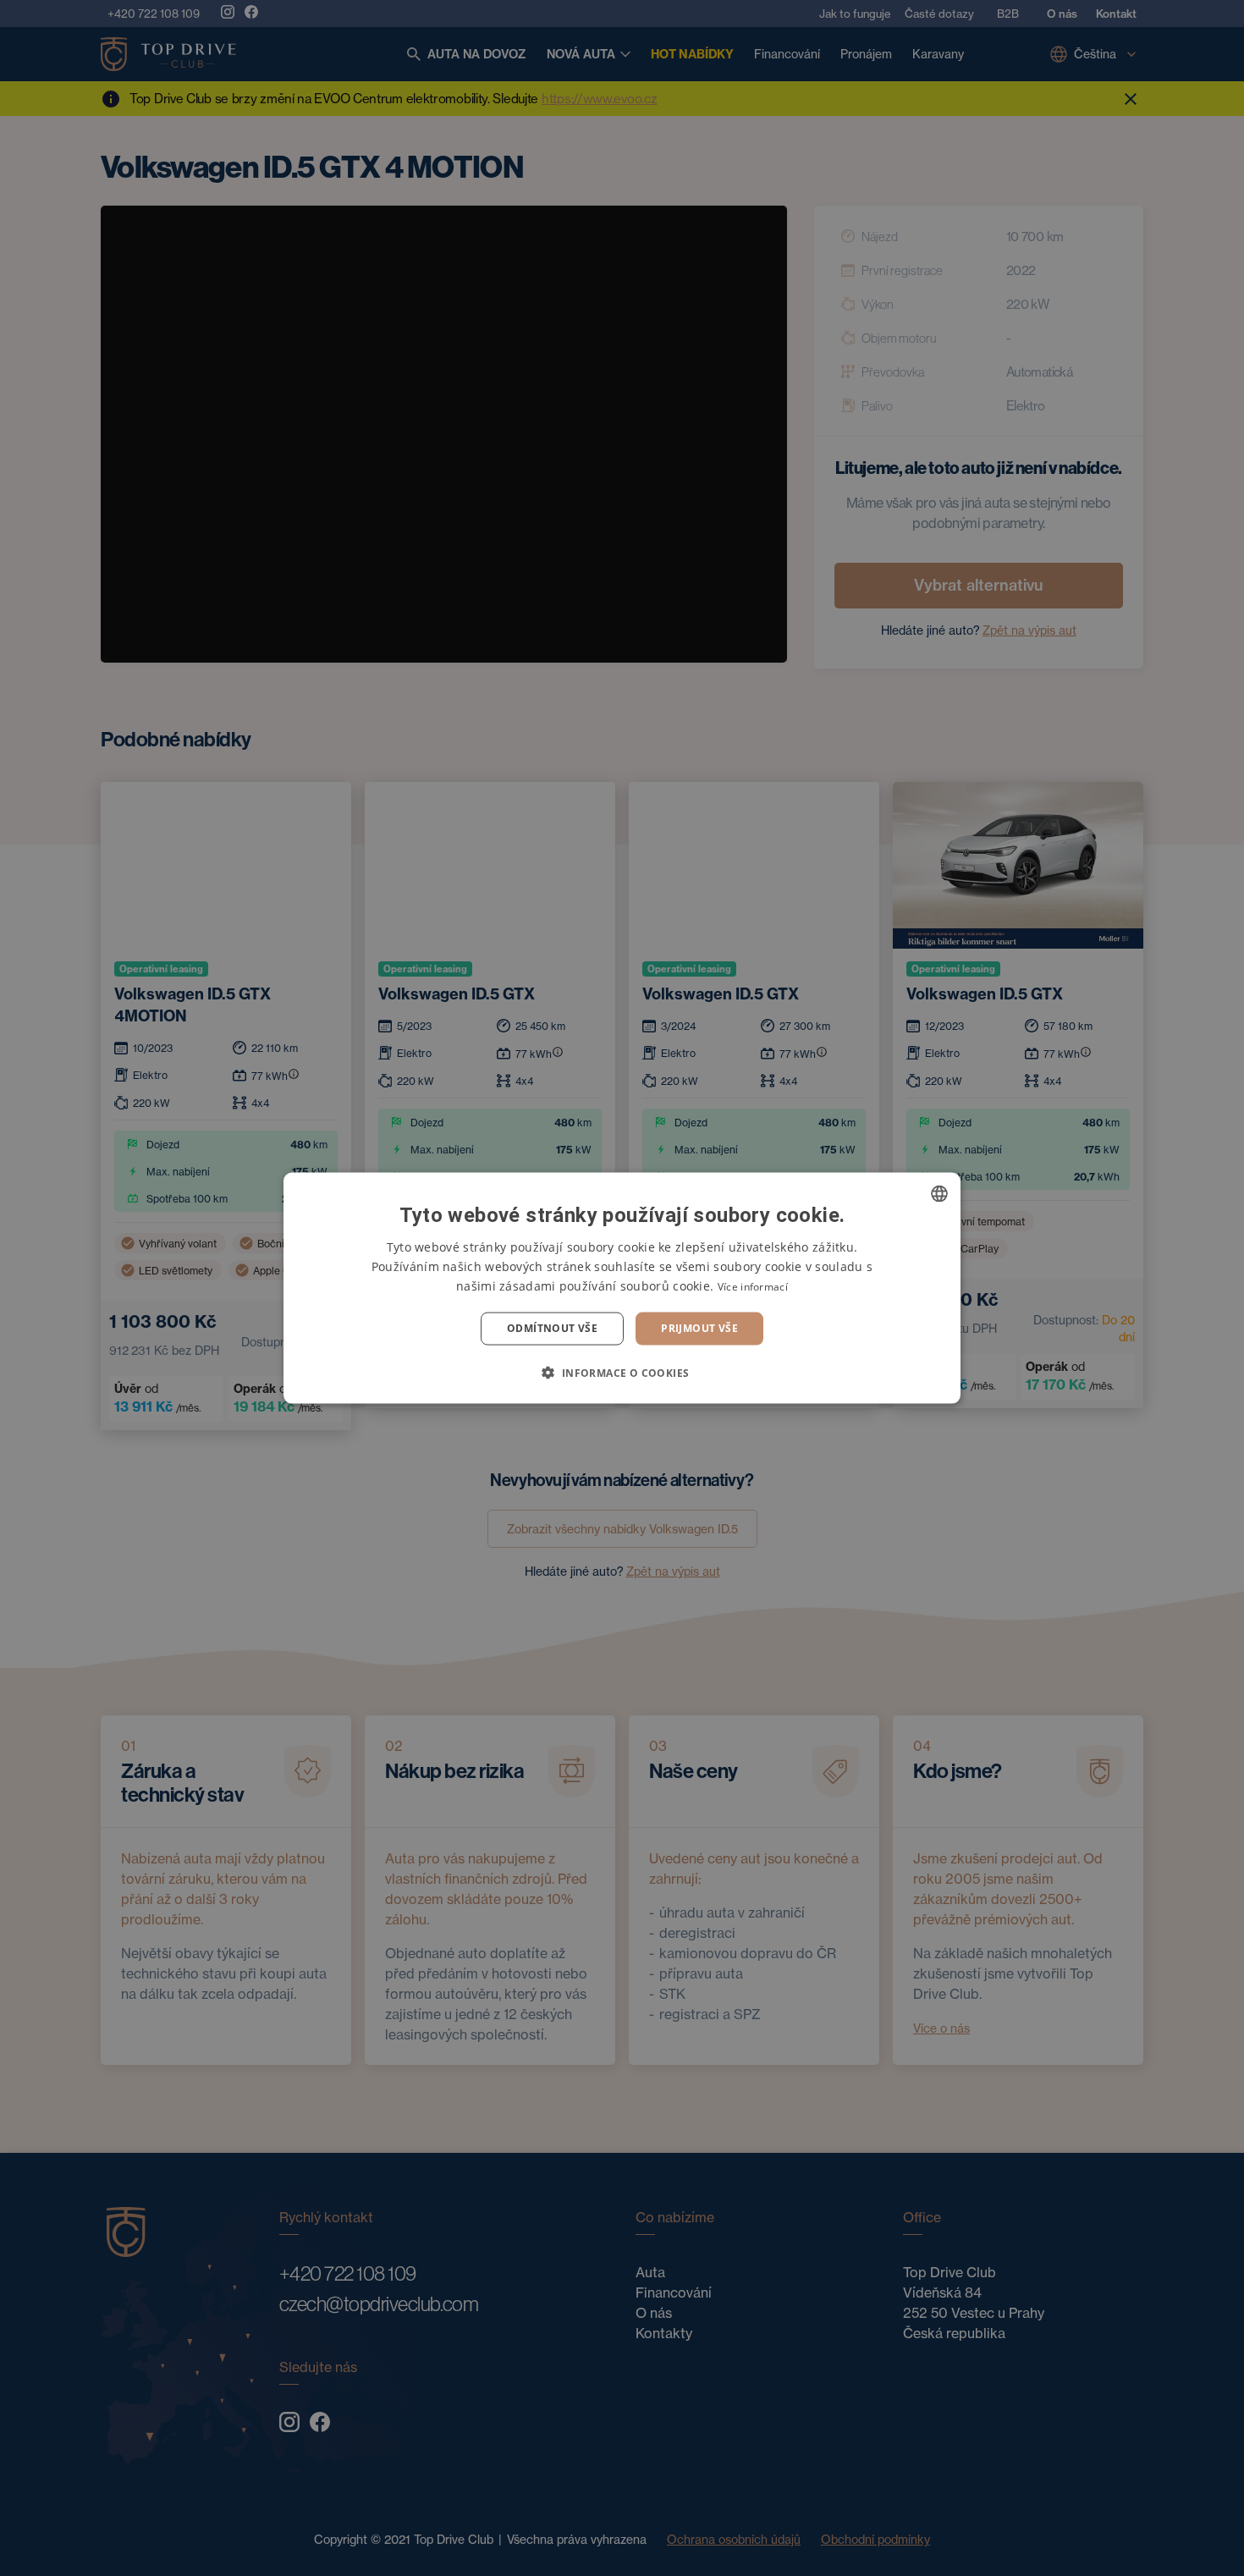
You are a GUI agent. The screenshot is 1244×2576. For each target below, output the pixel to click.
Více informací (753, 1287)
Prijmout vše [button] (699, 1328)
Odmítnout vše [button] (552, 1328)
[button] (622, 1372)
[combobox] (939, 1194)
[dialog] (622, 1288)
